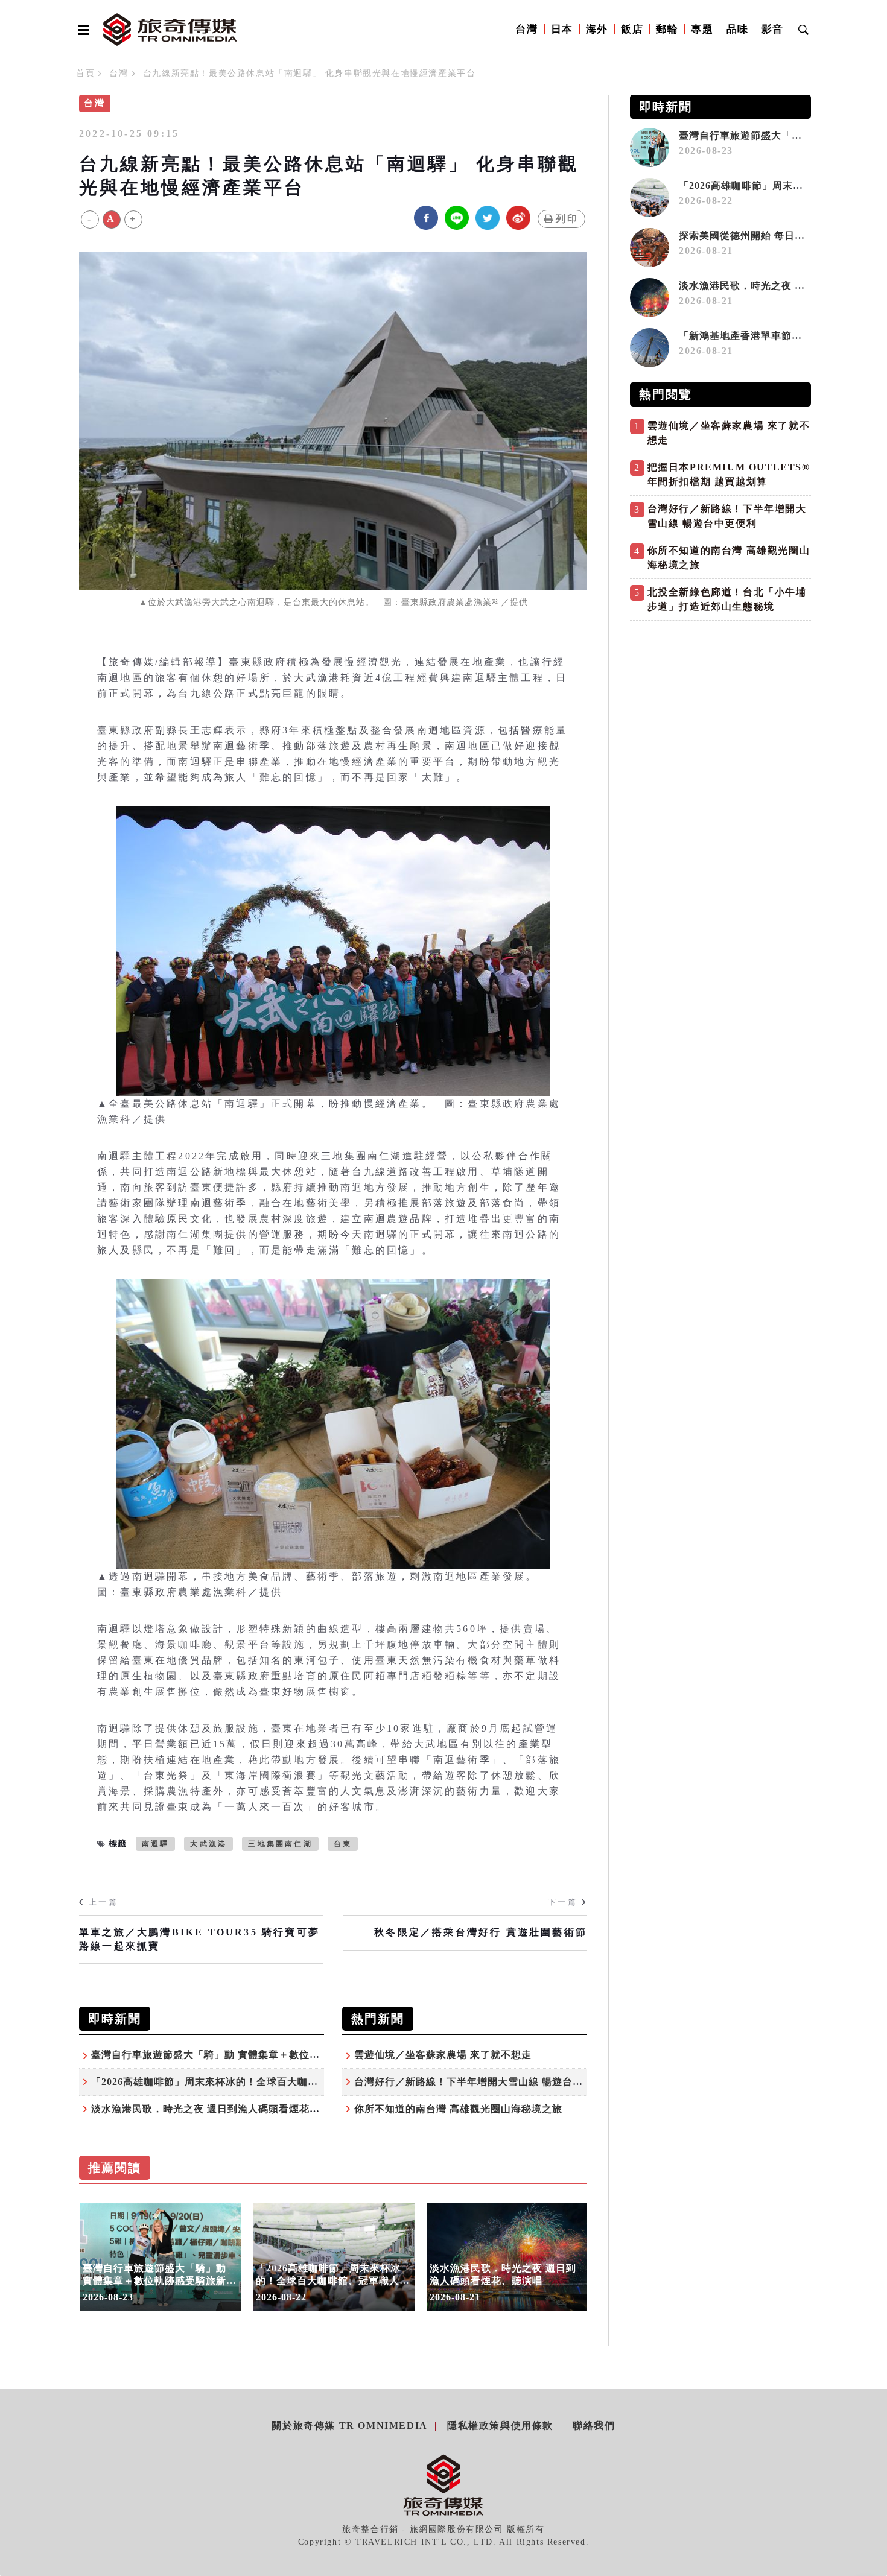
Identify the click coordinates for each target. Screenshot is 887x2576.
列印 (567, 219)
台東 (343, 1844)
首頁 (85, 73)
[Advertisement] (720, 711)
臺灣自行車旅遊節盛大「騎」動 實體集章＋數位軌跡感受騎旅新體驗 (246, 2055)
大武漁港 (208, 1844)
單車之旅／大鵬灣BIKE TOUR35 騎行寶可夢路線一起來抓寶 (199, 1939)
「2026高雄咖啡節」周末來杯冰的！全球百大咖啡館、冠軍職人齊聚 (246, 2082)
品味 (738, 29)
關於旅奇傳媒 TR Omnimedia (349, 2426)
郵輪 (667, 29)
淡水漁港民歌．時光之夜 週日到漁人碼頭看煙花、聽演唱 (221, 2109)
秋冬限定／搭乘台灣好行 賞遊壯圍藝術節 (481, 1932)
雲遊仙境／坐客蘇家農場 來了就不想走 (443, 2055)
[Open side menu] (81, 30)
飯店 (632, 29)
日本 (562, 29)
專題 (702, 29)
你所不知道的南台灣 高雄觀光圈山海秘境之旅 (458, 2109)
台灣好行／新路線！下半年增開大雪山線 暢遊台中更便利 (484, 2082)
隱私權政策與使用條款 (500, 2426)
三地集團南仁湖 (280, 1844)
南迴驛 (156, 1844)
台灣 (526, 29)
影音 (773, 29)
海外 (597, 29)
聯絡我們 (594, 2426)
